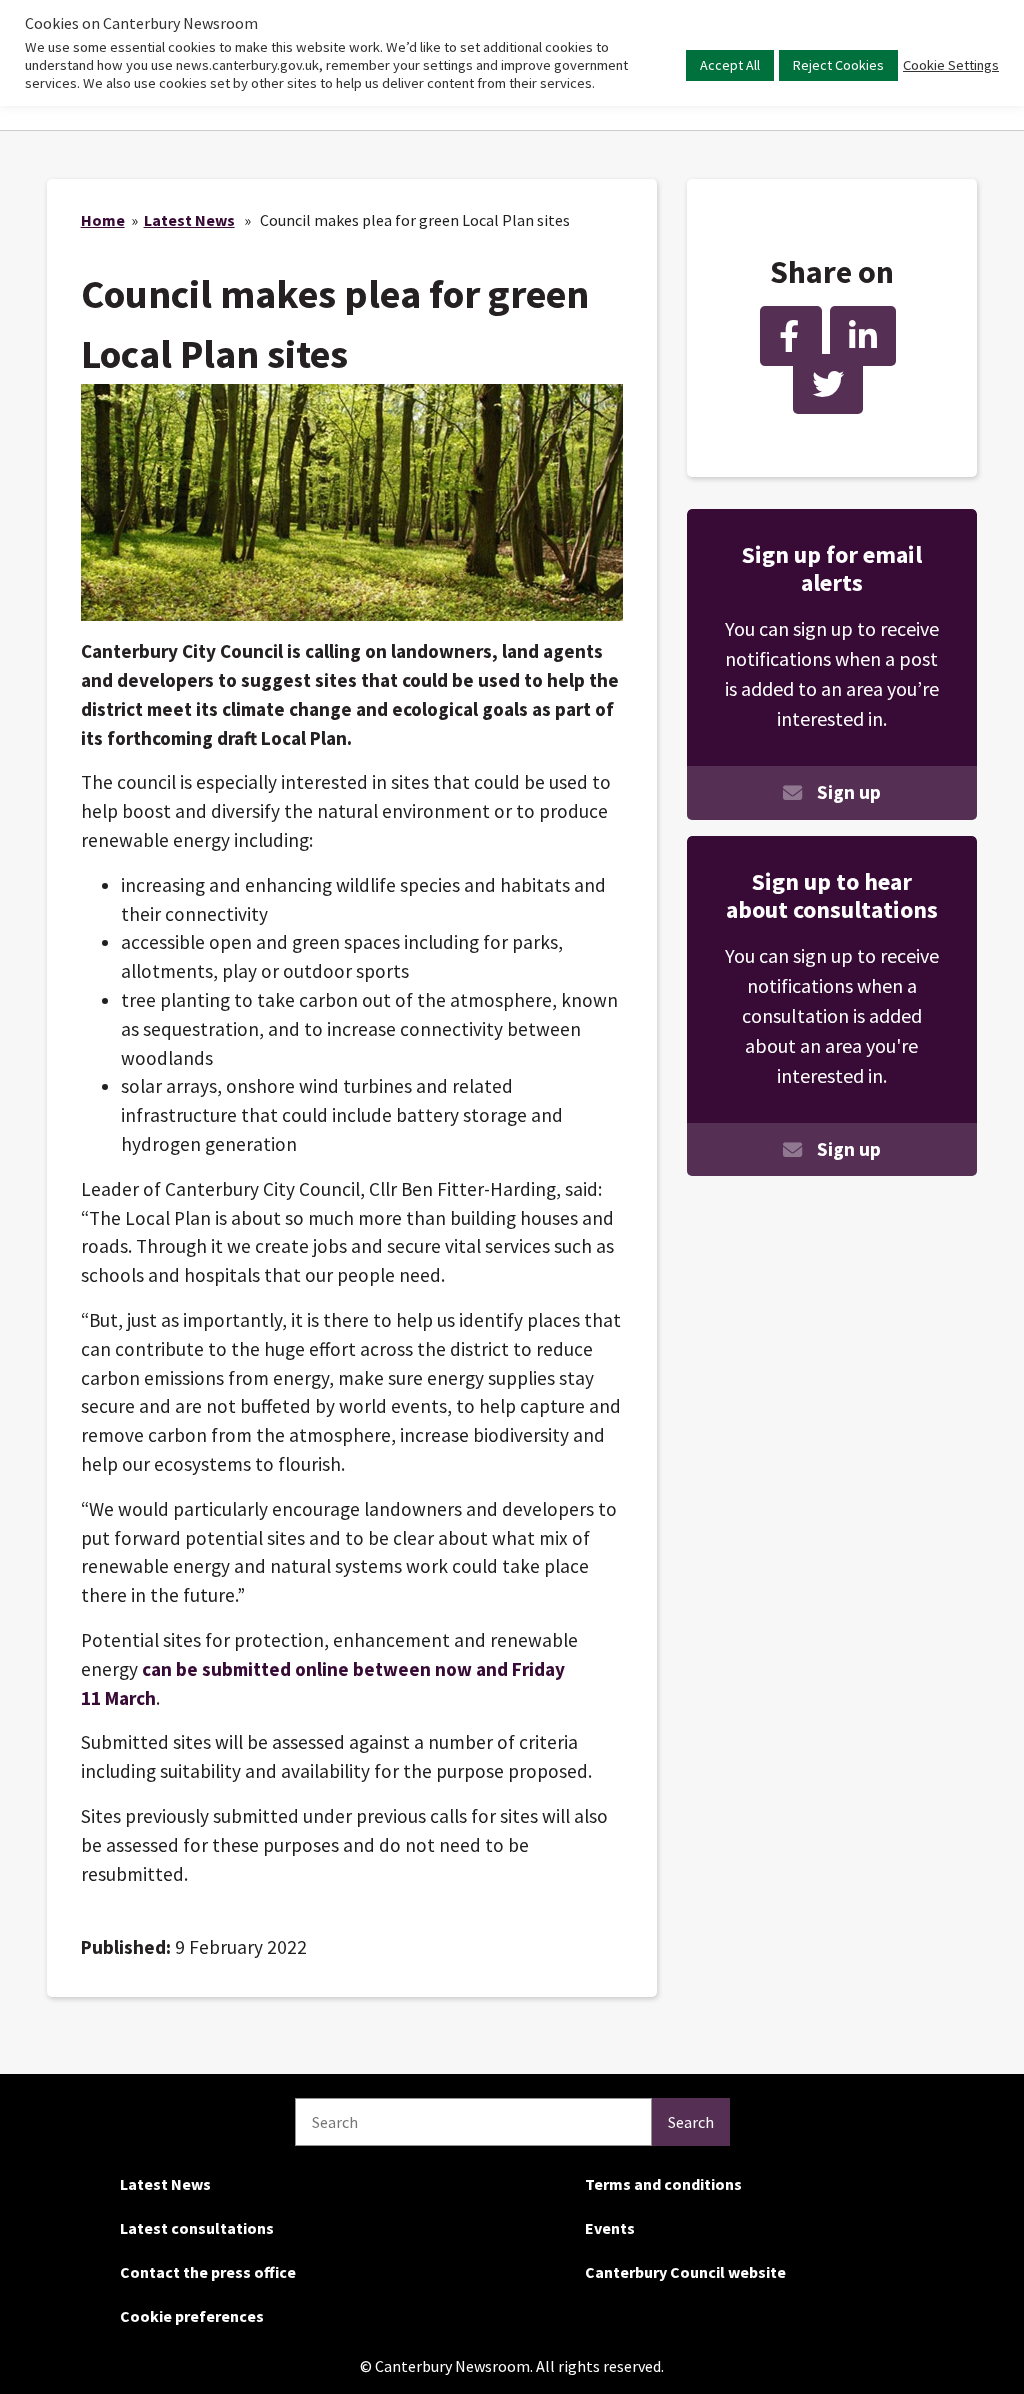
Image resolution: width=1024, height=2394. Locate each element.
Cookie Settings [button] (951, 65)
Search (691, 2122)
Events (610, 2228)
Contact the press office (208, 2272)
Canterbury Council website (685, 2272)
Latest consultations (197, 2228)
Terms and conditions (663, 2184)
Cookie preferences (192, 2316)
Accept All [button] (730, 65)
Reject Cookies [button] (838, 65)
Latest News (189, 220)
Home (103, 220)
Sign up (849, 792)
